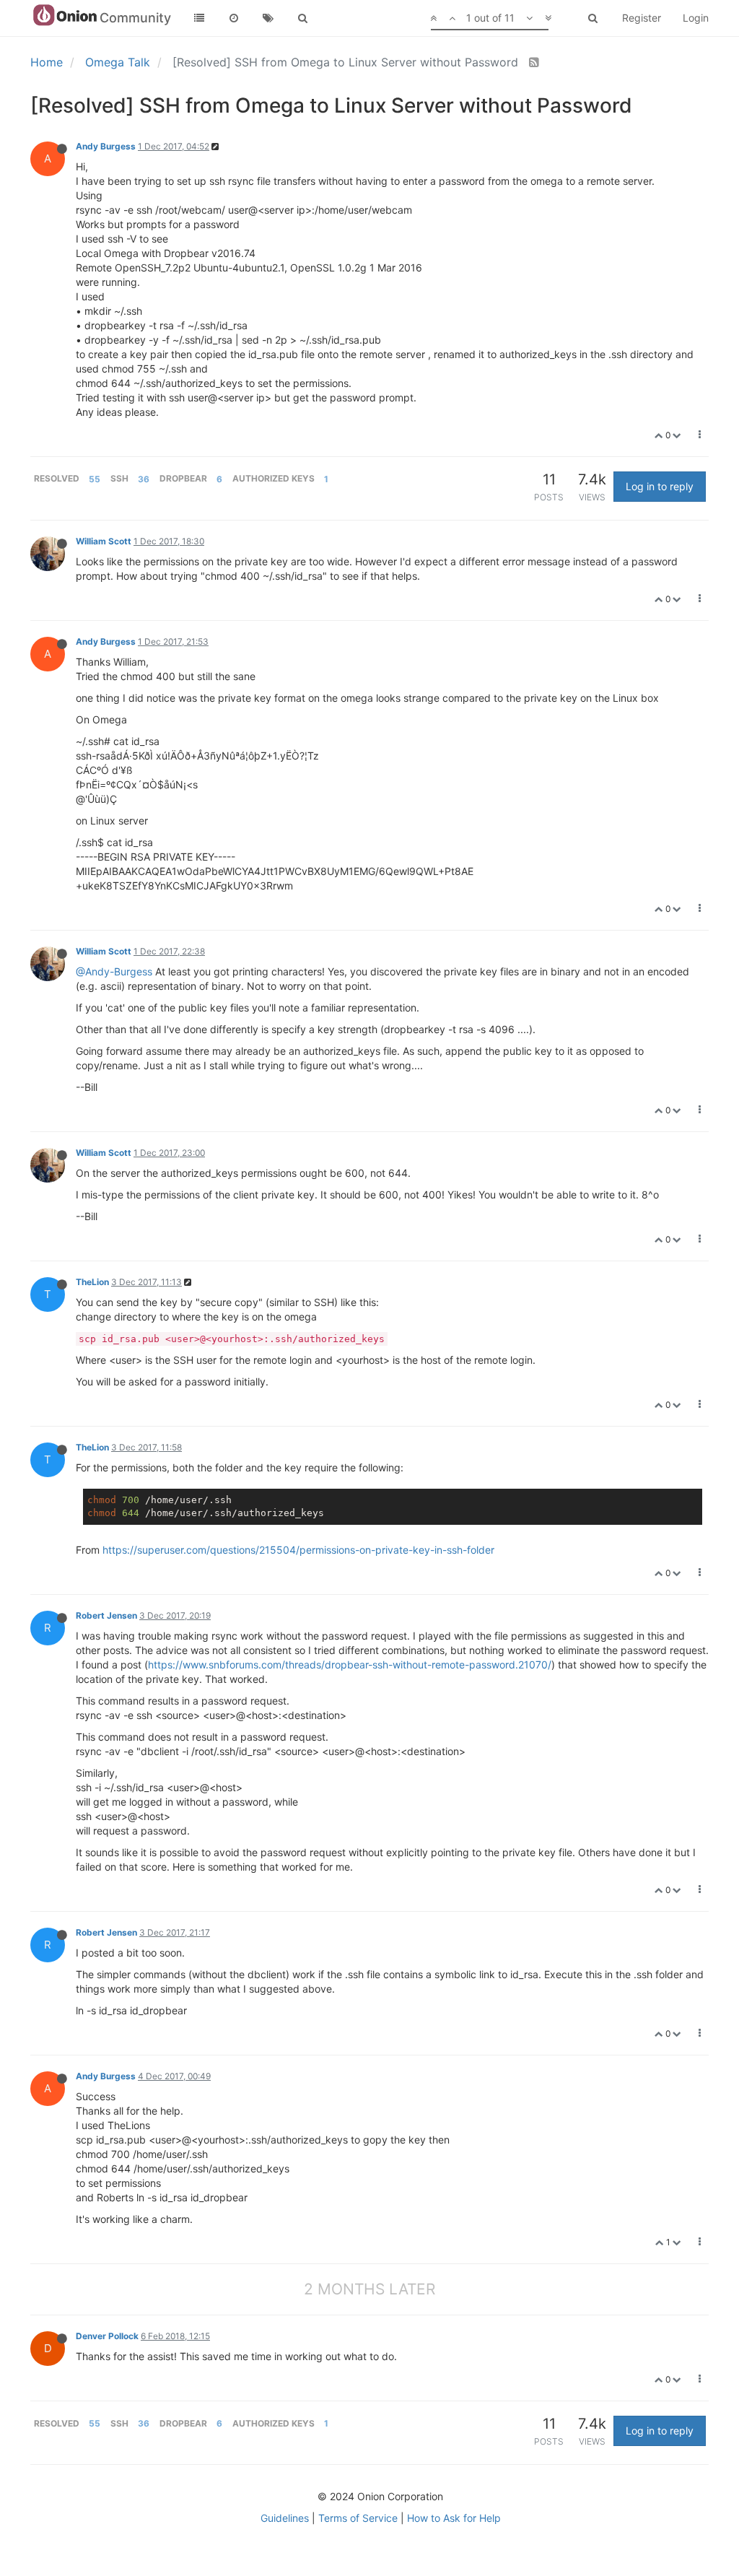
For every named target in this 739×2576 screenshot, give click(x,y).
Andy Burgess (106, 146)
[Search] (303, 18)
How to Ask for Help (454, 2518)
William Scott (104, 541)
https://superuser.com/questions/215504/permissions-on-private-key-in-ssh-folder (298, 1550)
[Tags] (268, 18)
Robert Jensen (106, 1615)
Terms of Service (358, 2518)
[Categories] (199, 18)
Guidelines (285, 2518)
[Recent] (234, 18)
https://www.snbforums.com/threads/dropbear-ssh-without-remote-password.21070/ (350, 1665)
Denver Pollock (107, 2336)
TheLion (92, 1282)
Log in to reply (660, 486)
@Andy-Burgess (114, 971)
